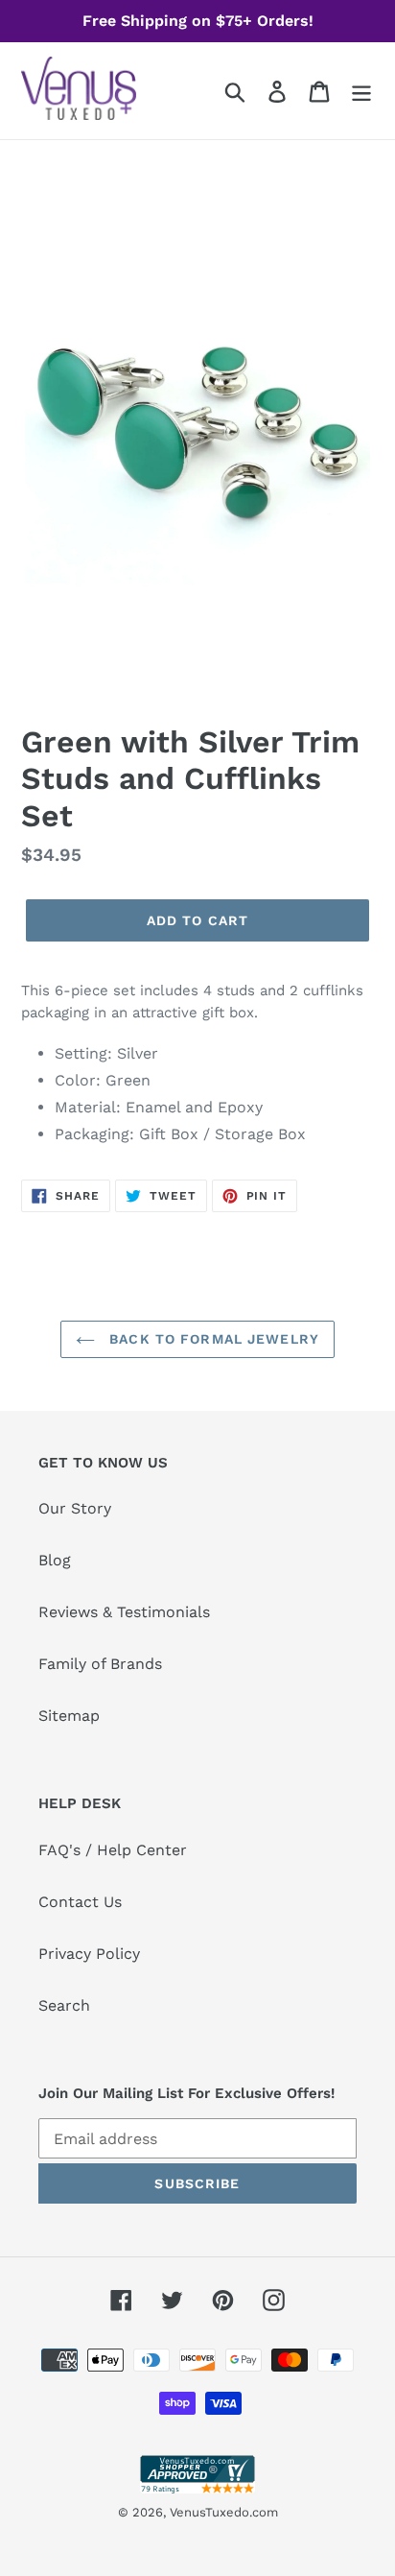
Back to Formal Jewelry (212, 1339)
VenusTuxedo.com (224, 2512)
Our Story (75, 1508)
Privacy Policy (89, 1954)
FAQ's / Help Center (113, 1850)
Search (64, 2005)
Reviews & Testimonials (124, 1612)
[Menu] (361, 91)
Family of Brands (100, 1664)
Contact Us (80, 1902)
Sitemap (69, 1716)
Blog (55, 1560)
